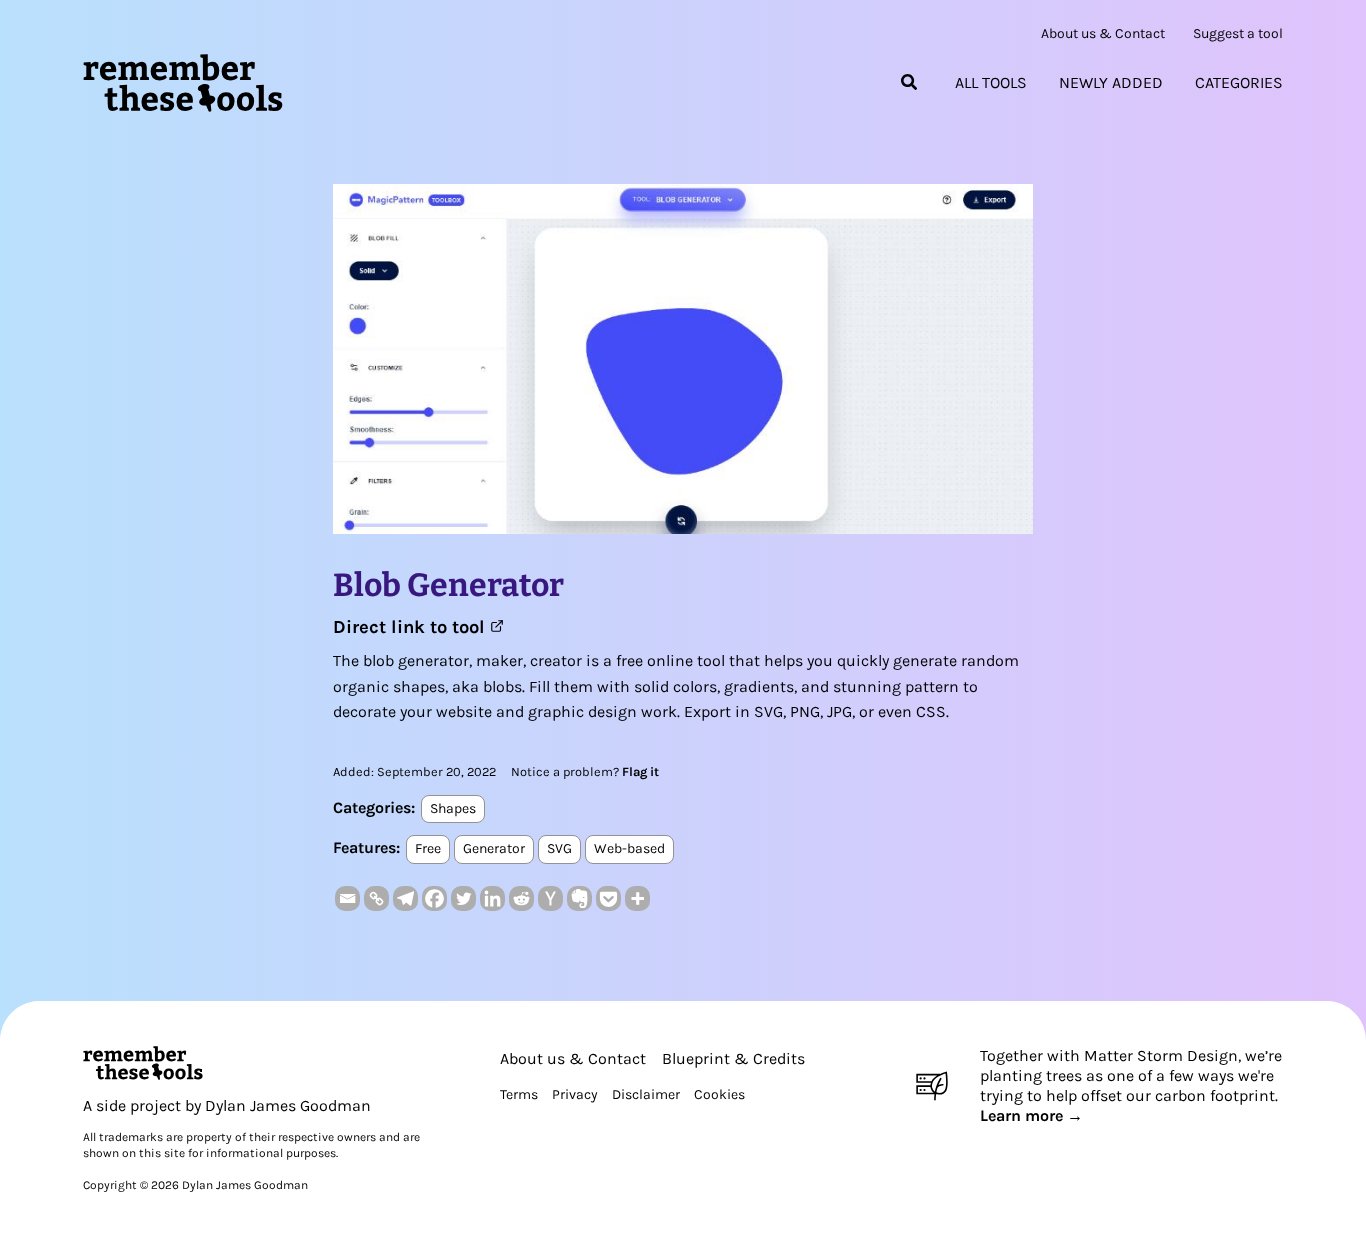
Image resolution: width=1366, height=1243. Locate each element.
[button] (910, 83)
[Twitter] (463, 898)
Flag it (640, 771)
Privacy (575, 1094)
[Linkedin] (492, 898)
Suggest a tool (1238, 34)
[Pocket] (608, 898)
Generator (494, 848)
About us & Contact (1103, 34)
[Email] (347, 898)
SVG (559, 848)
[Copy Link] (376, 898)
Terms (519, 1094)
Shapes (453, 808)
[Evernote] (579, 898)
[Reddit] (521, 898)
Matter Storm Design (1161, 1055)
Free (428, 848)
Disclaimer (646, 1094)
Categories (1239, 83)
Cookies (719, 1094)
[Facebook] (434, 898)
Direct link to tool (411, 627)
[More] (637, 898)
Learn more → (1031, 1115)
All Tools (991, 83)
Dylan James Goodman (288, 1105)
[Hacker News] (550, 898)
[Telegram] (405, 898)
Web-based (629, 848)
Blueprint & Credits (733, 1058)
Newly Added (1111, 83)
